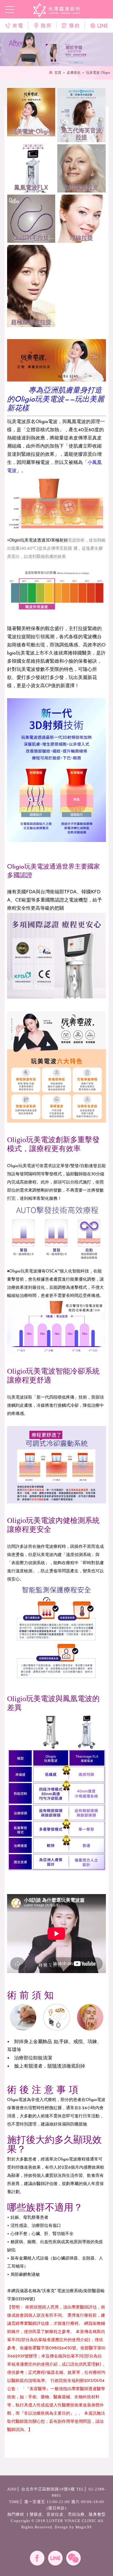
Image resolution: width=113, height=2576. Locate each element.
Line (55, 2558)
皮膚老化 (74, 73)
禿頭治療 (76, 2514)
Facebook (37, 2558)
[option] (56, 49)
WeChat (73, 2558)
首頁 (58, 73)
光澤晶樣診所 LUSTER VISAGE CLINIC (57, 10)
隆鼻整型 (97, 2514)
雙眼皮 (36, 2514)
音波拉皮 (55, 2514)
